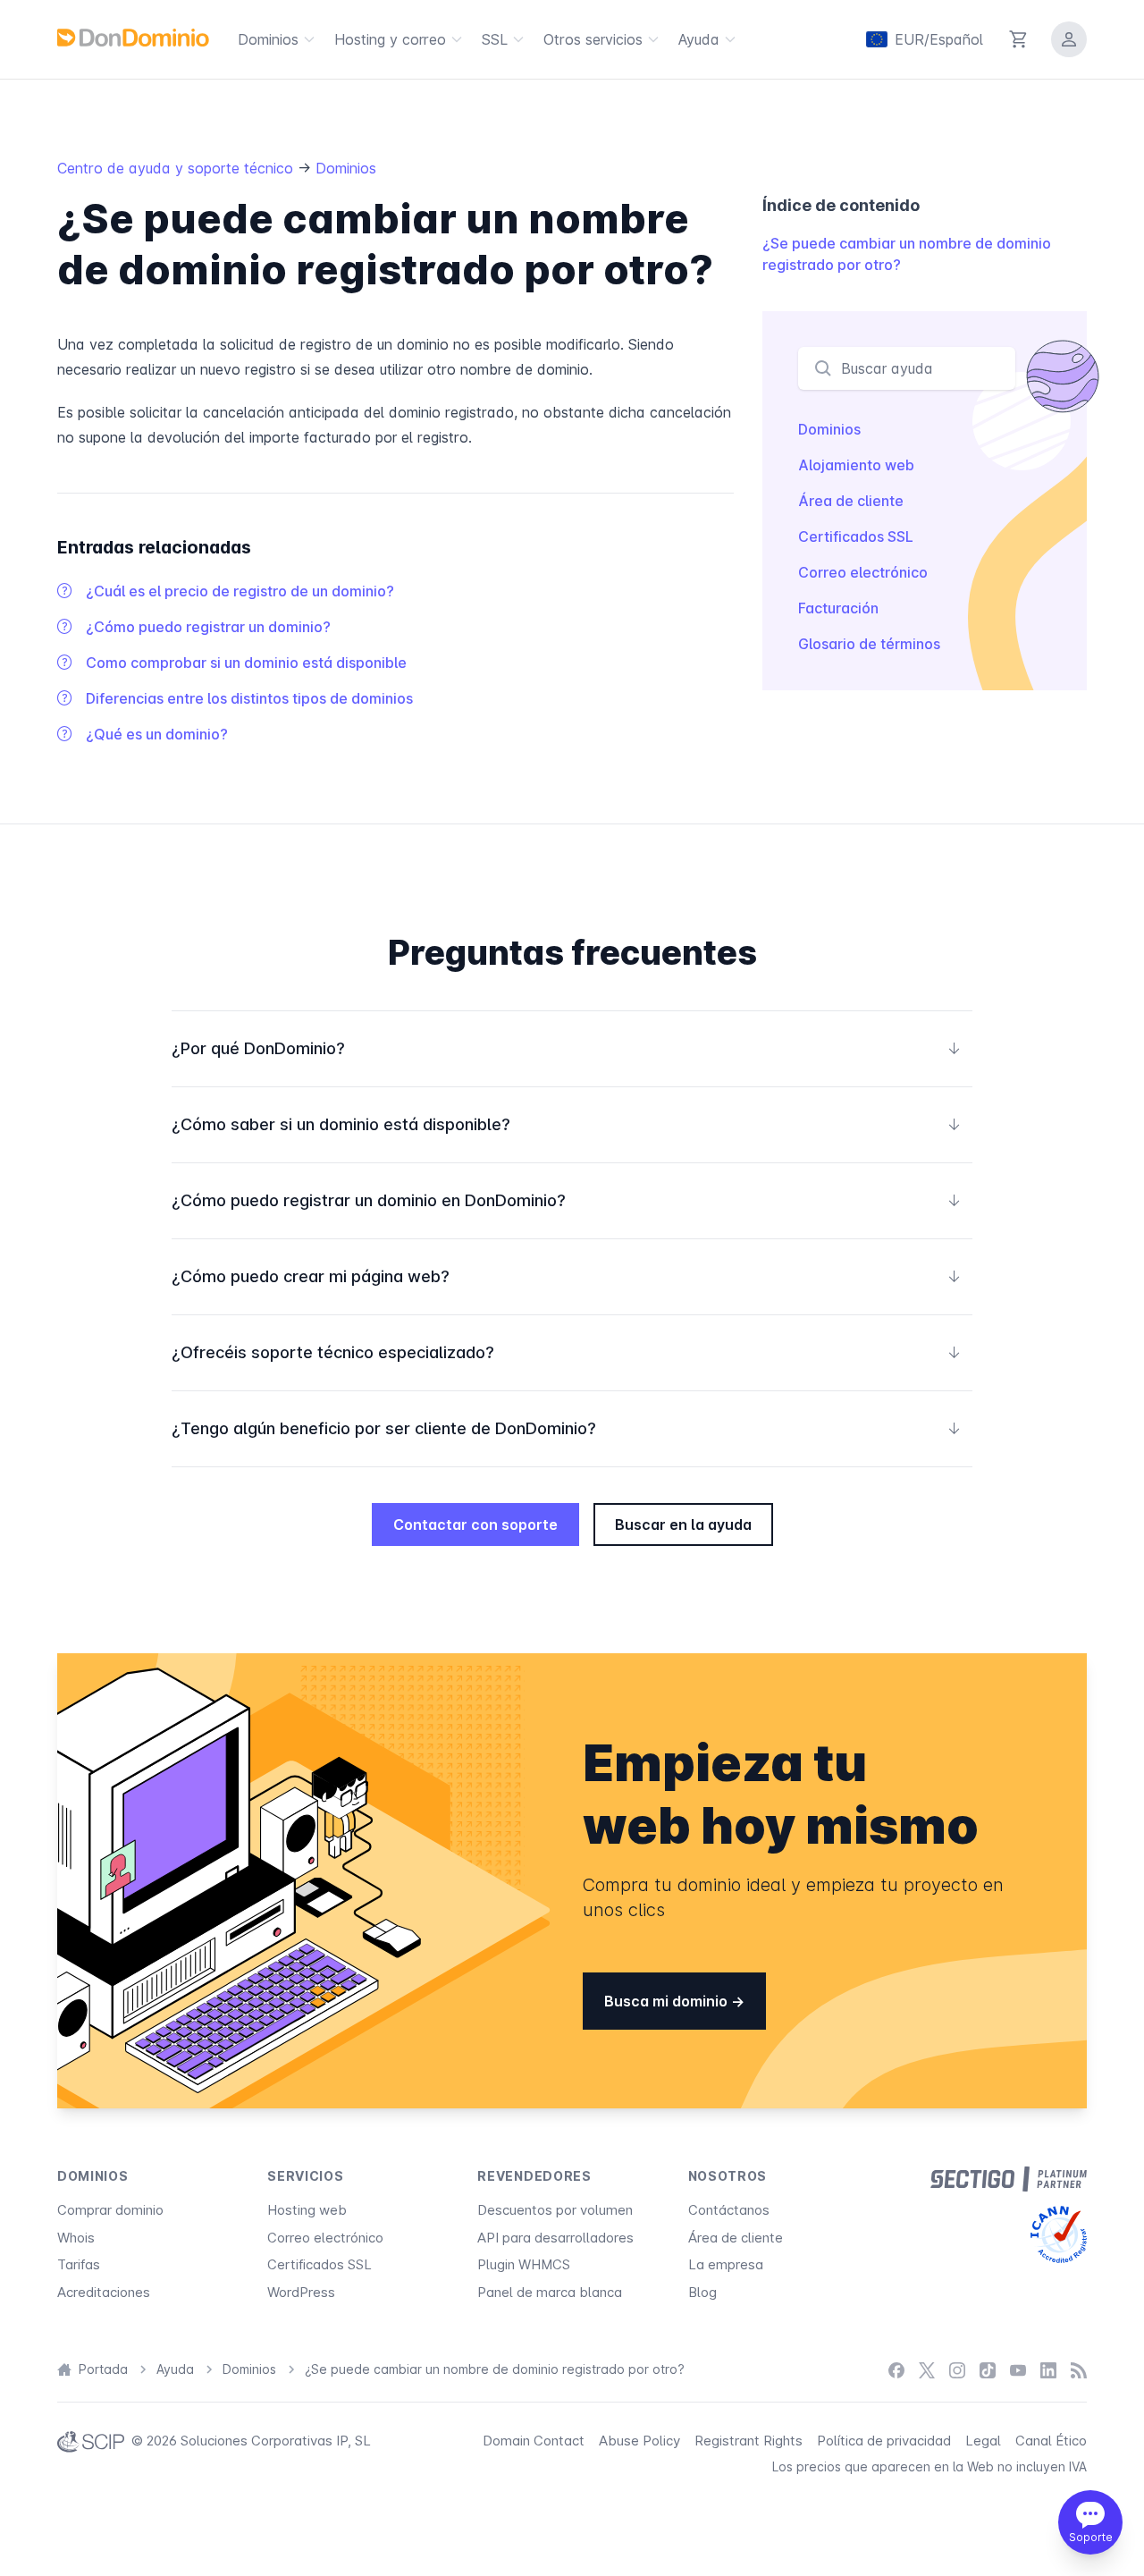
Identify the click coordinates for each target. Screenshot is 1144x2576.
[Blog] (1079, 2370)
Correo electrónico (863, 572)
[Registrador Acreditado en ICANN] (1059, 2234)
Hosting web (307, 2210)
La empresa (726, 2264)
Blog (702, 2292)
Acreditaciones (104, 2292)
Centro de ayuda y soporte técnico (177, 168)
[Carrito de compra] (1019, 39)
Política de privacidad (884, 2441)
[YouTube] (1018, 2370)
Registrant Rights (749, 2441)
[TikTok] (988, 2370)
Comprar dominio (110, 2210)
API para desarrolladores (555, 2238)
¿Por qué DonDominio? (567, 1048)
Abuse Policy (639, 2441)
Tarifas (79, 2264)
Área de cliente (851, 501)
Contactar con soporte (475, 1524)
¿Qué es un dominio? (157, 734)
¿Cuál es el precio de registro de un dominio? (240, 591)
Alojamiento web (856, 465)
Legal (983, 2441)
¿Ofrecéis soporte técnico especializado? (567, 1352)
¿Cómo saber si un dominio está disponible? (567, 1124)
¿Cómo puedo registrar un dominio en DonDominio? (567, 1200)
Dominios (268, 39)
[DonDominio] (133, 38)
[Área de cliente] (1069, 39)
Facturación (838, 608)
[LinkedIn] (1048, 2370)
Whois (76, 2238)
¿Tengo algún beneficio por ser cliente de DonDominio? (567, 1428)
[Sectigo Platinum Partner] (1009, 2179)
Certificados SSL (856, 536)
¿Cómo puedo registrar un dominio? (208, 627)
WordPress (301, 2292)
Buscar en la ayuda (683, 1524)
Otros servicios (593, 39)
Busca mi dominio (668, 2001)
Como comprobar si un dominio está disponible (246, 663)
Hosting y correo (390, 39)
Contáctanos (729, 2210)
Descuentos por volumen (555, 2210)
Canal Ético (1051, 2441)
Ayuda (699, 39)
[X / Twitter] (927, 2370)
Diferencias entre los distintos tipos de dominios (249, 698)
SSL (495, 39)
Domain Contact (534, 2441)
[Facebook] (896, 2370)
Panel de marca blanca (550, 2292)
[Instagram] (957, 2370)
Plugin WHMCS (524, 2264)
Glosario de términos (869, 644)
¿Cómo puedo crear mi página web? (567, 1276)
